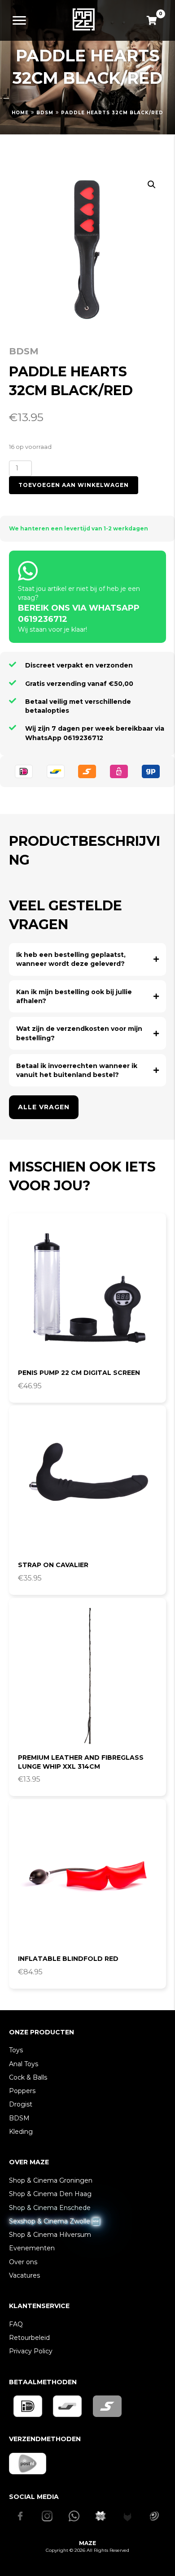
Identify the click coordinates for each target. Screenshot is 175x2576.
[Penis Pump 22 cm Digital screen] (87, 1292)
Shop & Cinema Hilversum (50, 2235)
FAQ (16, 2324)
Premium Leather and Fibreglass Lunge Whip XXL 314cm (81, 1762)
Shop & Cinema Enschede (50, 2208)
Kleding (21, 2132)
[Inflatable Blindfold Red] (87, 1878)
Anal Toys (24, 2064)
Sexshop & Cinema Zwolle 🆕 (54, 2221)
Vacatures (24, 2275)
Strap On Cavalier (53, 1565)
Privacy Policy (31, 2351)
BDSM (45, 113)
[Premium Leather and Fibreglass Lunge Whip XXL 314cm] (87, 1676)
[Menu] (19, 21)
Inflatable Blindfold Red (68, 1959)
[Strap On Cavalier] (87, 1484)
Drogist (21, 2104)
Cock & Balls (28, 2077)
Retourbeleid (29, 2338)
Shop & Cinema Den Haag (50, 2194)
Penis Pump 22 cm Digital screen (79, 1373)
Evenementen (32, 2248)
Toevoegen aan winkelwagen (74, 485)
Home (20, 113)
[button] (152, 185)
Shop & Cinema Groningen (51, 2180)
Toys (16, 2050)
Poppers (22, 2091)
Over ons (23, 2262)
